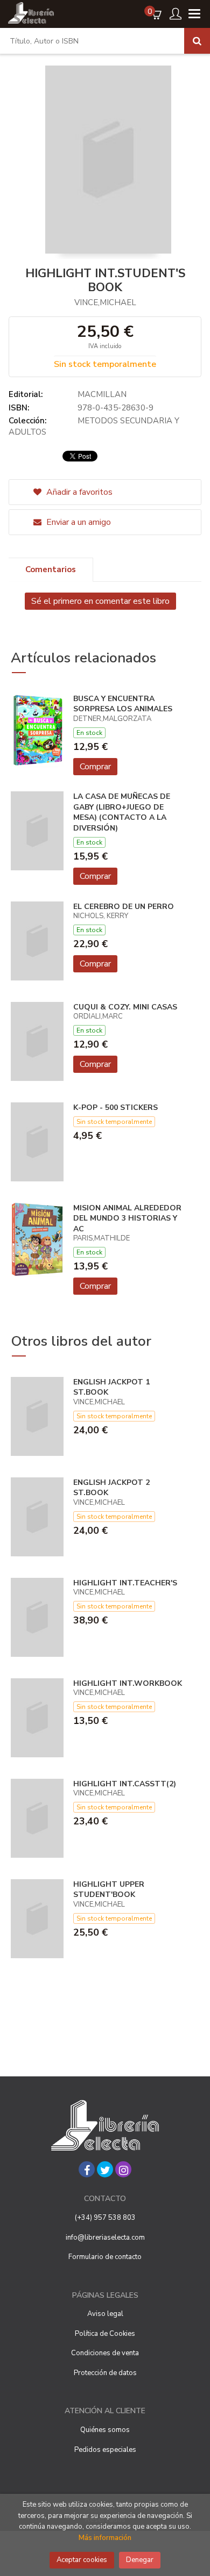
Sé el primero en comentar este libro (100, 601)
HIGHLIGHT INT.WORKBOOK (128, 1683)
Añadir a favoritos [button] (78, 492)
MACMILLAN (102, 394)
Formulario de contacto (105, 2257)
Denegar (140, 2560)
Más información (105, 2538)
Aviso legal (105, 2314)
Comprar (95, 767)
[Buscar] (197, 41)
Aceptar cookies (82, 2560)
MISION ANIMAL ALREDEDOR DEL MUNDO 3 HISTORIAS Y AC (127, 1218)
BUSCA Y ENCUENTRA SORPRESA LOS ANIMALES (123, 704)
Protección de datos (105, 2373)
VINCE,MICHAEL (105, 302)
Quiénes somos (105, 2430)
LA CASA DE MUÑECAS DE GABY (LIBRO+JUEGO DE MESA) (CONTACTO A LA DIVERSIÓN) (122, 812)
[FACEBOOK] (87, 2169)
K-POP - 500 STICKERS (115, 1107)
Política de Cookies (105, 2334)
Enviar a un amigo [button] (78, 522)
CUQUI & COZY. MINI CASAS (125, 1007)
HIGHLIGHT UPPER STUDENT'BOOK (109, 1890)
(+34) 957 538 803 (105, 2218)
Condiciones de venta (105, 2353)
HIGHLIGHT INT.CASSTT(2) (125, 1784)
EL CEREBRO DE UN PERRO (124, 907)
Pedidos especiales (105, 2450)
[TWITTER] (105, 2169)
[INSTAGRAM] (123, 2169)
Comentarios (51, 569)
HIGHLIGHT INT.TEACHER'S (125, 1583)
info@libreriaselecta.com (105, 2238)
